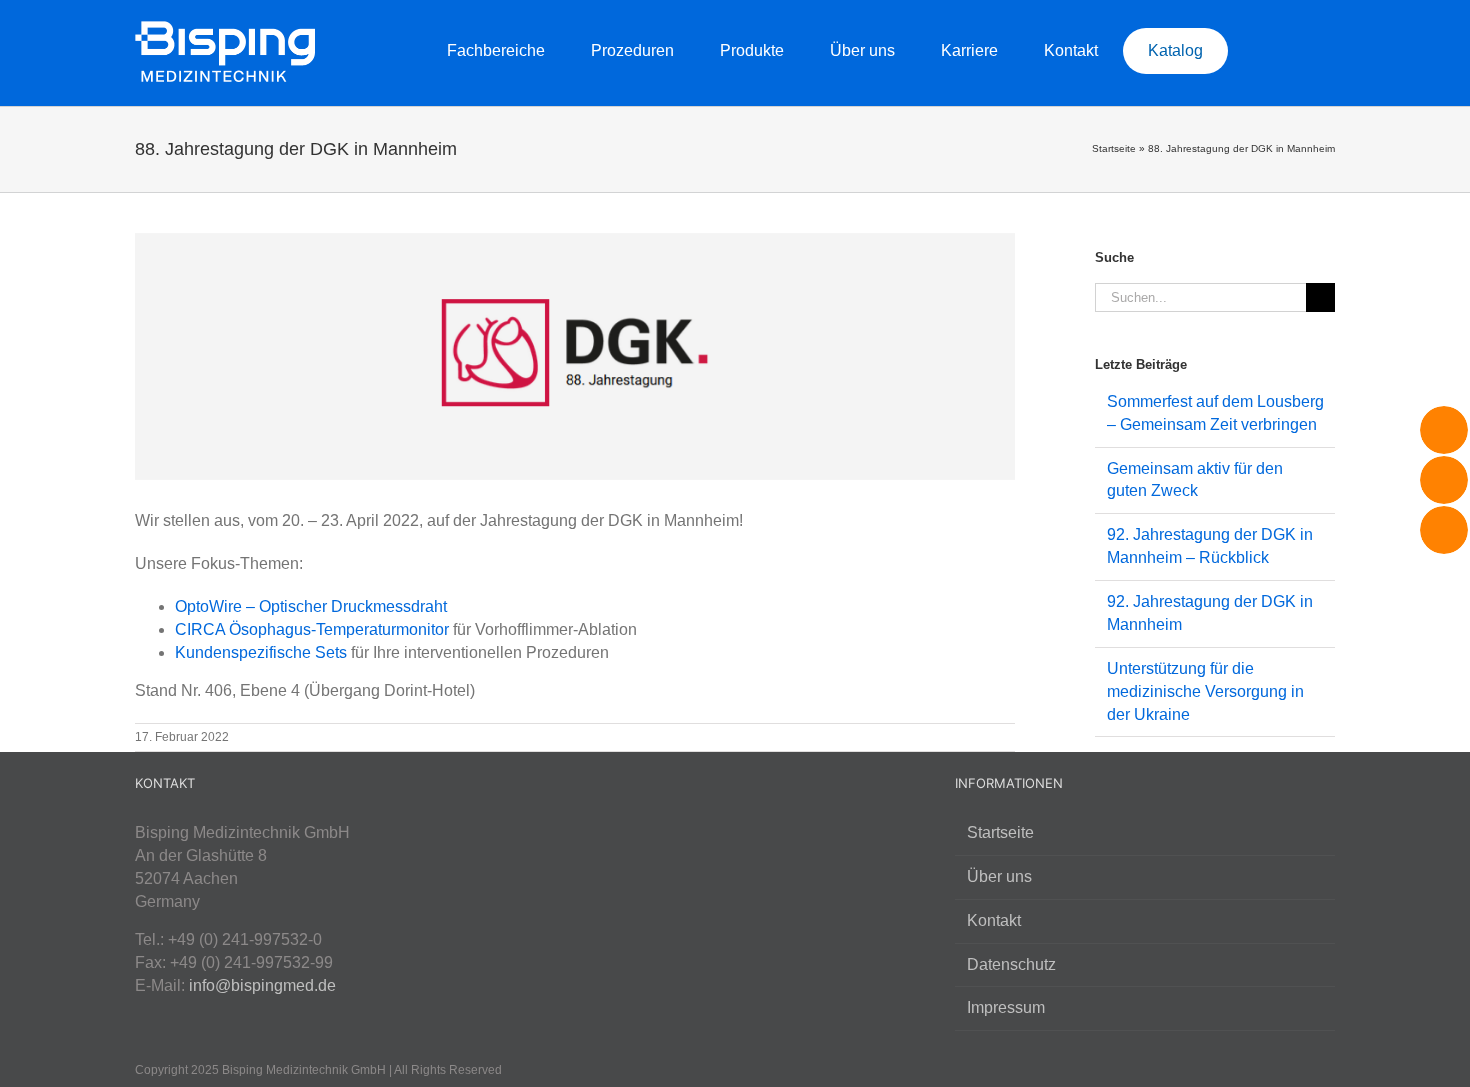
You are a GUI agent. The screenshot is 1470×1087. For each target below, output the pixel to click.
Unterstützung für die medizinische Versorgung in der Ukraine (1205, 691)
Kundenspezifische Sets (261, 652)
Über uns (999, 876)
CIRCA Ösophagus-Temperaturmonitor (312, 629)
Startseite (1114, 148)
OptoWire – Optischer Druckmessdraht (311, 606)
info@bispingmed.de (262, 985)
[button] (1304, 49)
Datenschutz (1011, 964)
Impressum (1006, 1007)
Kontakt (994, 920)
